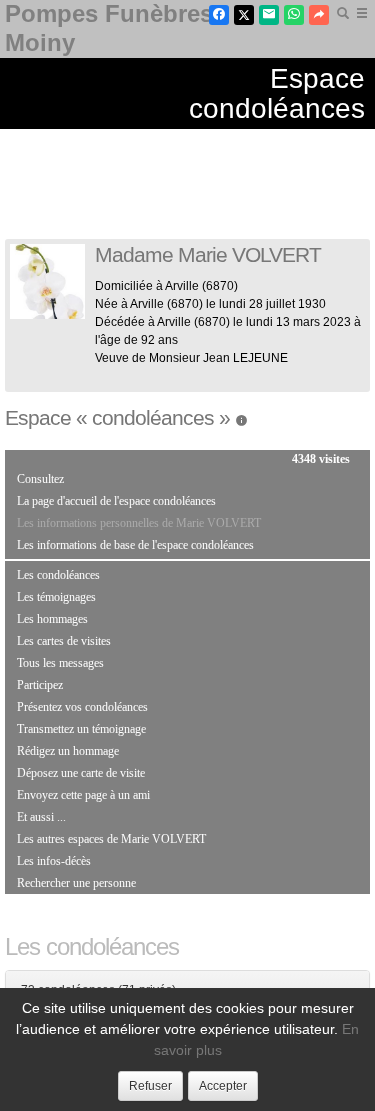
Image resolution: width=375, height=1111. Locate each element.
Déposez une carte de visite (81, 773)
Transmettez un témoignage (81, 729)
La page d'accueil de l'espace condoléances (116, 501)
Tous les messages (60, 663)
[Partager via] (319, 15)
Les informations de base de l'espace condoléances (135, 545)
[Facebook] (219, 15)
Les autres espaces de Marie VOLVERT (111, 839)
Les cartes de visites (64, 641)
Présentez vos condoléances (82, 707)
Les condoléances (58, 575)
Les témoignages (56, 597)
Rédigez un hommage (68, 751)
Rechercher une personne (76, 883)
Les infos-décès (54, 861)
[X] (244, 15)
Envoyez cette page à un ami (83, 795)
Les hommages (52, 619)
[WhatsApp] (294, 15)
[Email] (269, 15)
